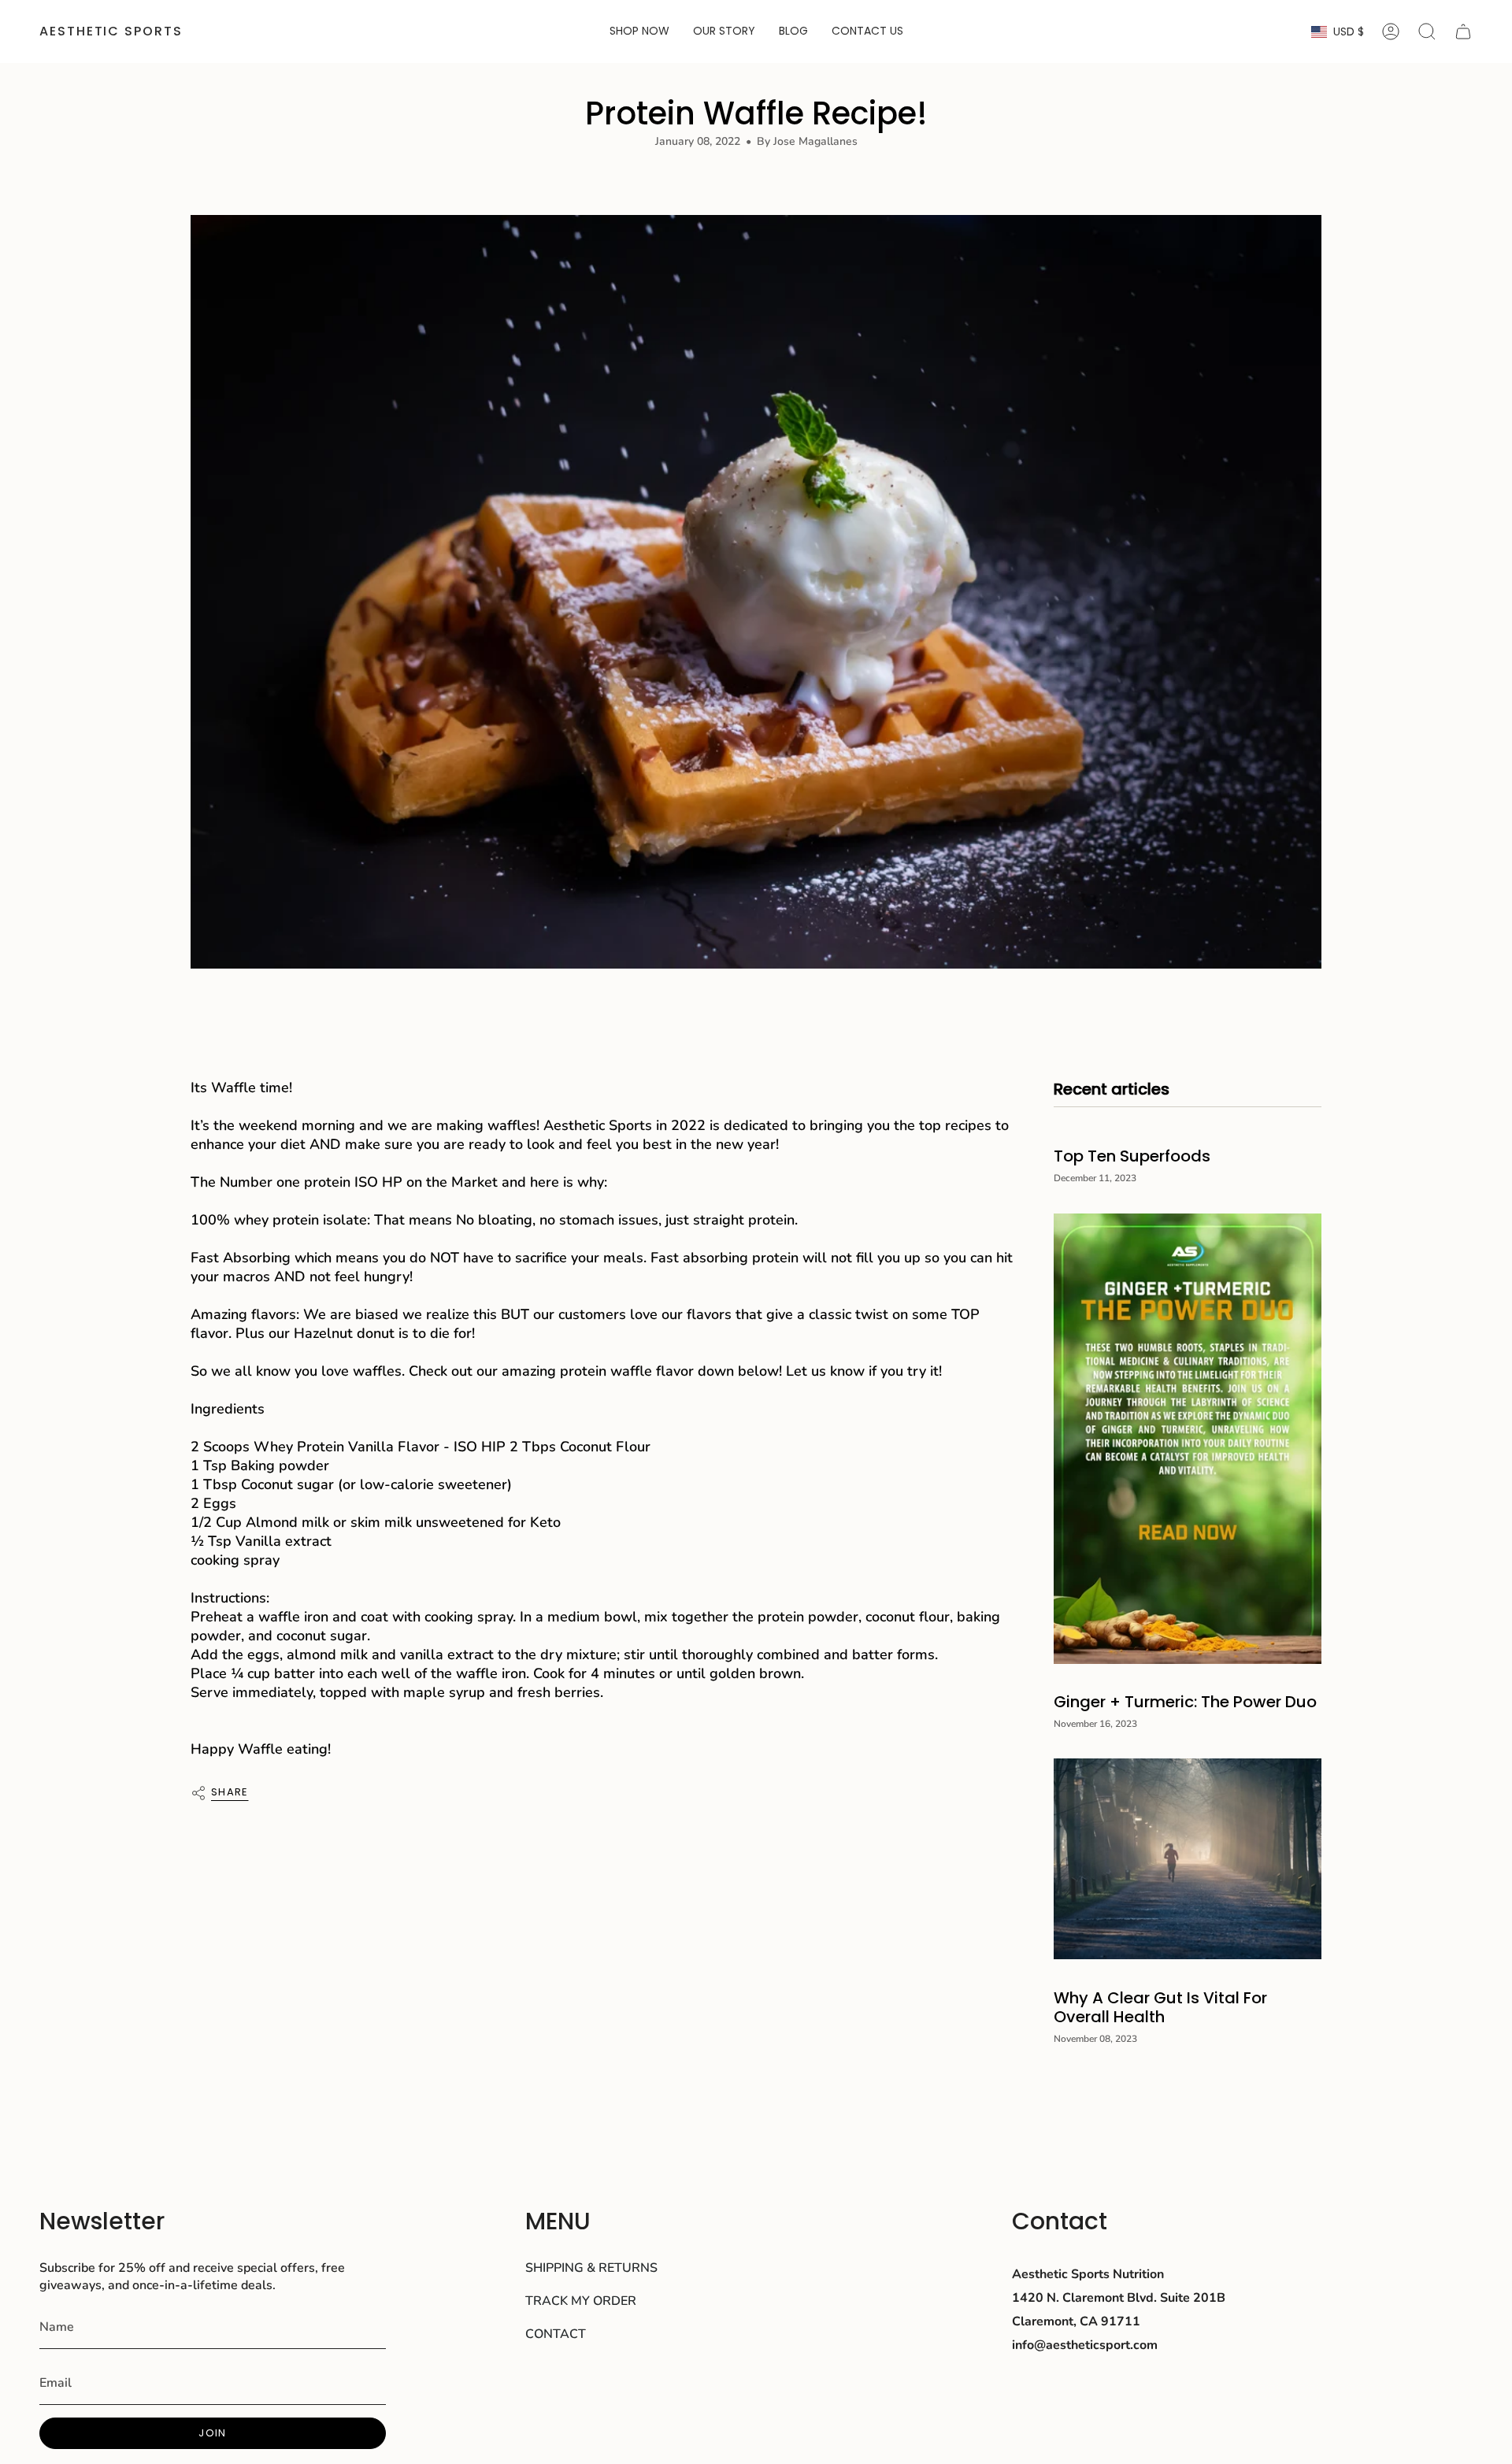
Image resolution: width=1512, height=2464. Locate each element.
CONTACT (556, 2334)
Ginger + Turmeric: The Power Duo (1185, 1702)
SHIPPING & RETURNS (591, 2268)
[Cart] (1463, 31)
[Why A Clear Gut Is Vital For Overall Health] (1188, 1859)
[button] (639, 31)
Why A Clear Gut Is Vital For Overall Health (1160, 2006)
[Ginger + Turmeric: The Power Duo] (1188, 1439)
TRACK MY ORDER (581, 2301)
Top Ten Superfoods (1132, 1156)
